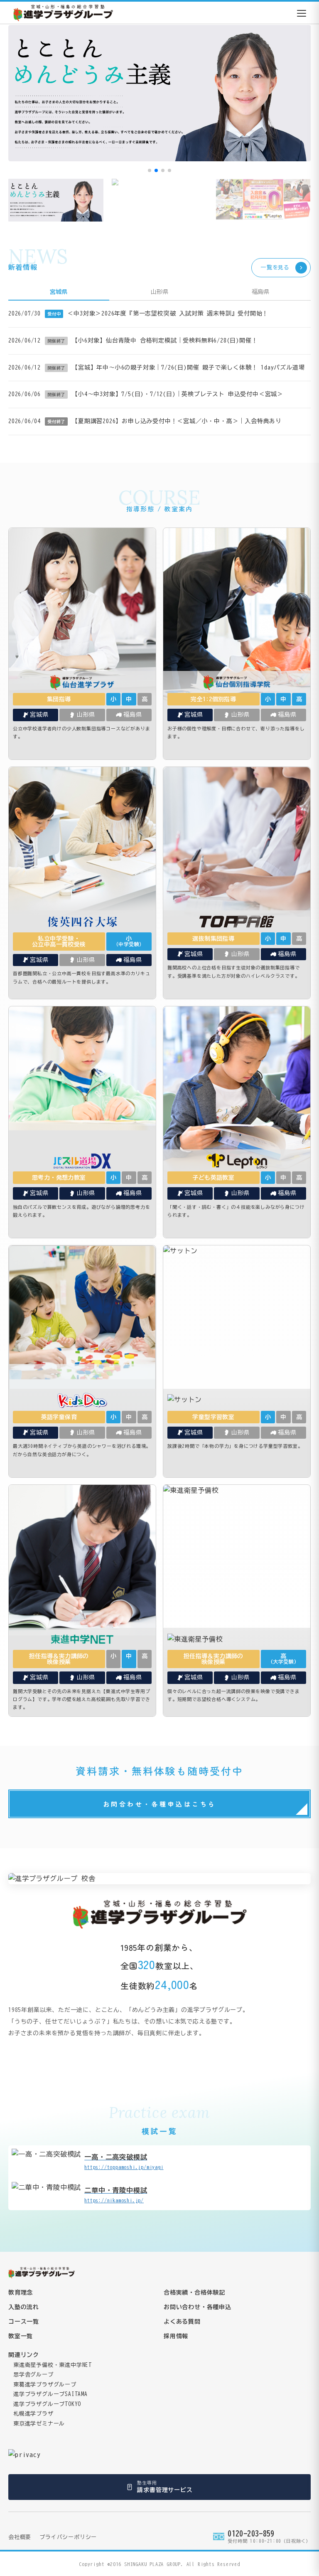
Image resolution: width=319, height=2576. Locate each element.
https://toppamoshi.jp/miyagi (124, 2162)
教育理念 (21, 2293)
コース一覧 (24, 2322)
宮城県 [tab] (59, 292)
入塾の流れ (24, 2307)
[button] (150, 170)
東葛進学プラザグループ (45, 2385)
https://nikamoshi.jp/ (116, 2195)
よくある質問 (182, 2322)
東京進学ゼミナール (39, 2424)
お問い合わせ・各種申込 (198, 2307)
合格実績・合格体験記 (194, 2293)
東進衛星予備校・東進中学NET (53, 2365)
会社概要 (20, 2537)
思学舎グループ (33, 2375)
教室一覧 (21, 2336)
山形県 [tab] (159, 292)
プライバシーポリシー (68, 2537)
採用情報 (176, 2336)
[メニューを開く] (302, 13)
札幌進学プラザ (33, 2414)
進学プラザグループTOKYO (47, 2404)
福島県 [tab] (260, 292)
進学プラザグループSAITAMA (50, 2394)
